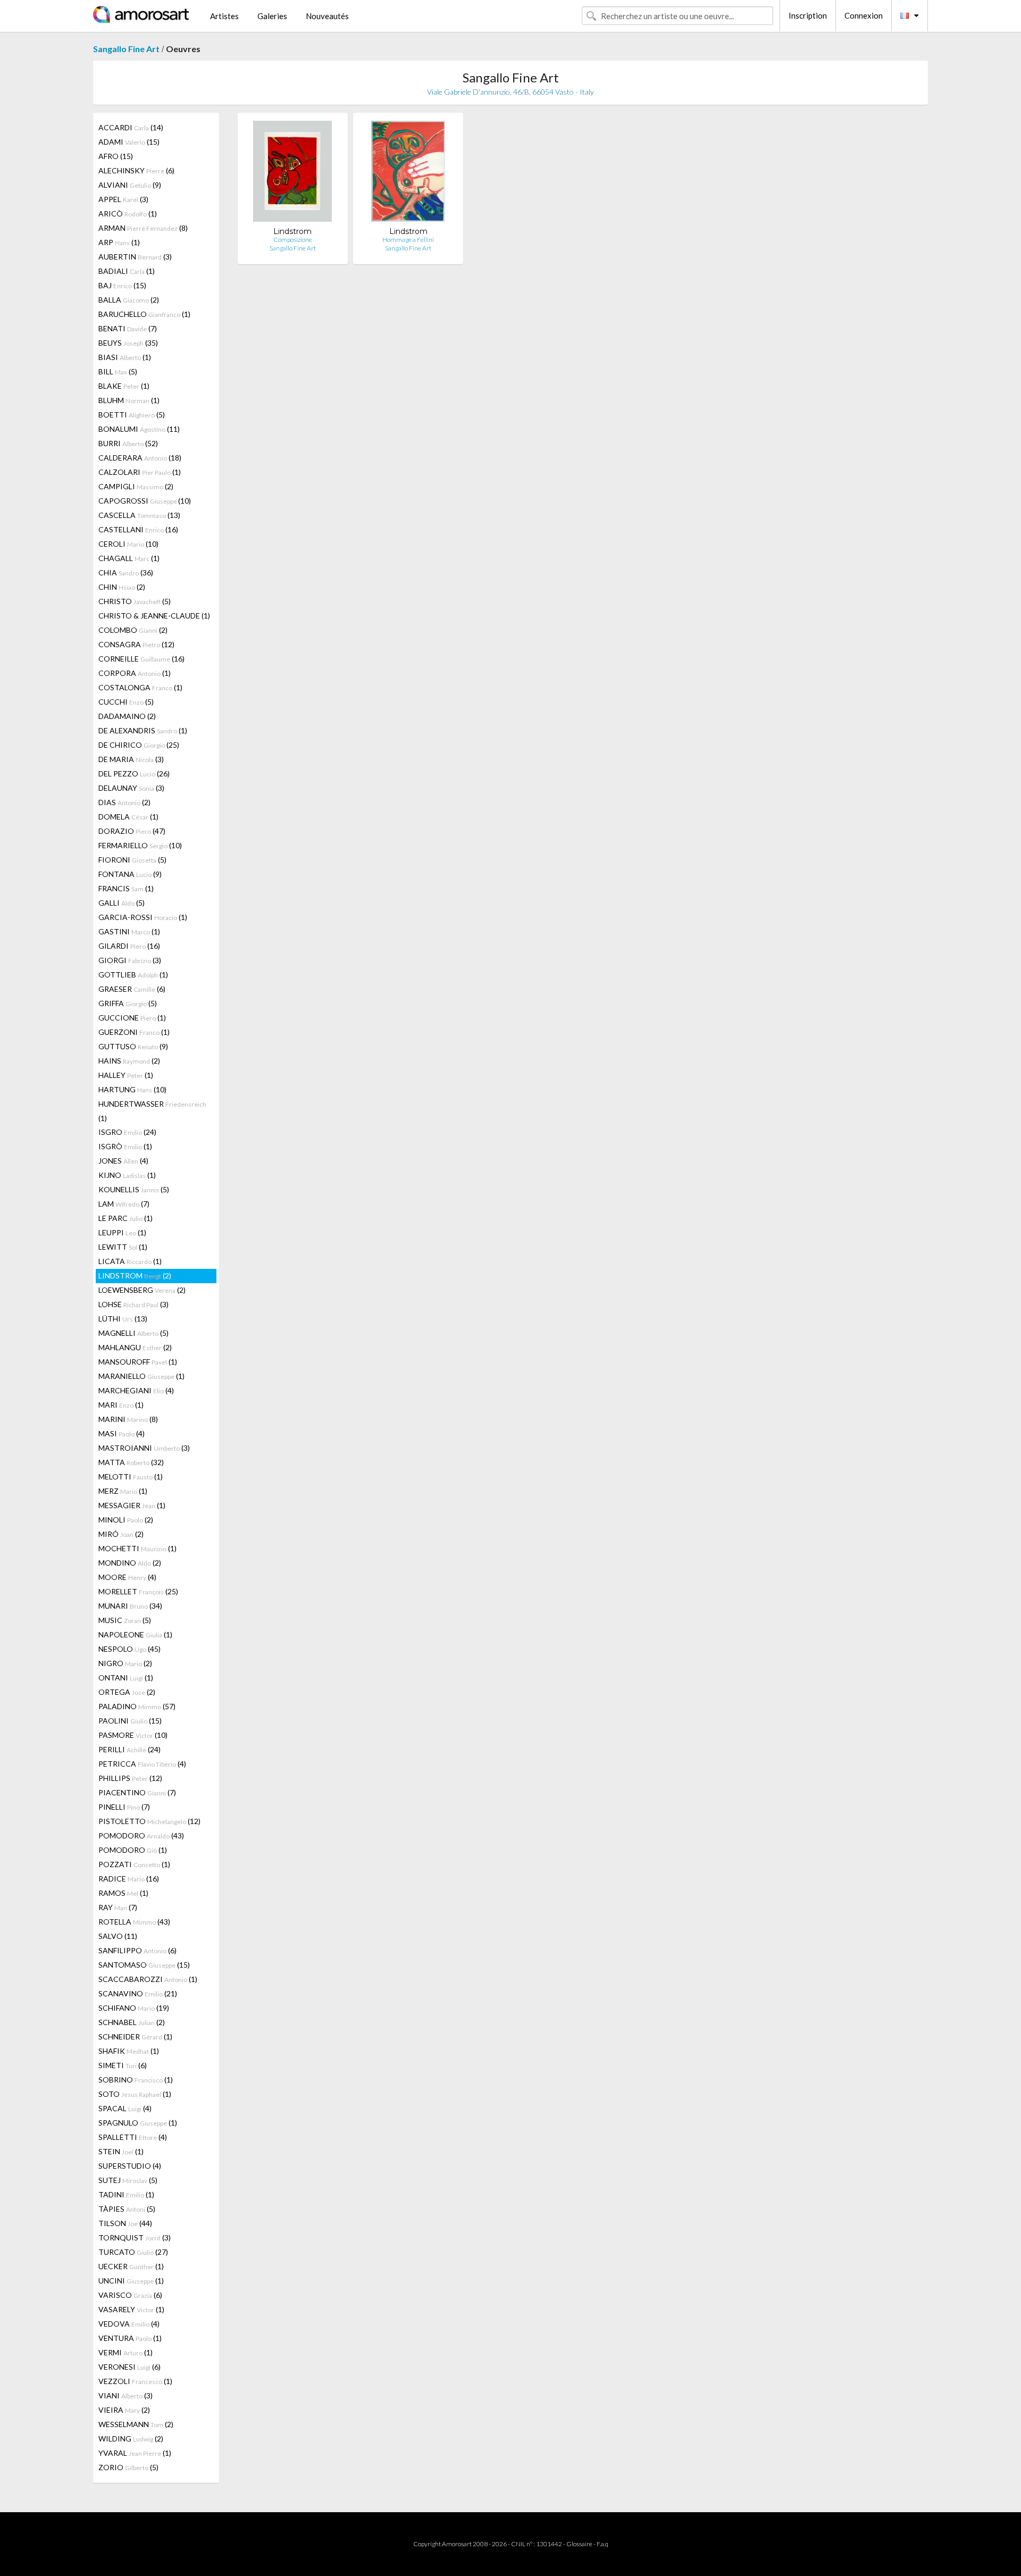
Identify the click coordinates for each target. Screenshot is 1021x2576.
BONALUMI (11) (139, 429)
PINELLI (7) (124, 1807)
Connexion (864, 15)
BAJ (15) (122, 285)
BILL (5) (118, 371)
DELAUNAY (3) (131, 788)
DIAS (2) (124, 802)
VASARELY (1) (131, 2309)
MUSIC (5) (125, 1620)
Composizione (293, 240)
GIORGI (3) (130, 960)
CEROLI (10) (128, 544)
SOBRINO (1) (136, 2080)
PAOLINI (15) (130, 1721)
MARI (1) (121, 1405)
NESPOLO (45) (129, 1649)
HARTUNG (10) (132, 1089)
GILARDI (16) (129, 946)
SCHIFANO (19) (134, 2008)
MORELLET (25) (138, 1591)
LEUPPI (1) (122, 1232)
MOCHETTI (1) (137, 1548)
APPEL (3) (123, 199)
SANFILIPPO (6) (137, 1950)
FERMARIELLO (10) (140, 845)
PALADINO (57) (137, 1706)
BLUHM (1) (129, 400)
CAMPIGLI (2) (136, 486)
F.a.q (602, 2544)
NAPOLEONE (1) (135, 1634)
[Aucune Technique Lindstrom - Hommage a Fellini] (408, 174)
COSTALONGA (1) (140, 687)
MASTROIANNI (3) (144, 1448)
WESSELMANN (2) (136, 2424)
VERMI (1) (125, 2352)
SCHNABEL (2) (132, 2022)
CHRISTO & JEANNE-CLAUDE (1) (154, 616)
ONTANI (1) (126, 1678)
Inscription (808, 15)
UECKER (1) (131, 2266)
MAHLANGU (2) (135, 1347)
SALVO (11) (118, 1936)
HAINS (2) (129, 1061)
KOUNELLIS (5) (134, 1189)
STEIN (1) (121, 2151)
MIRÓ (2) (121, 1534)
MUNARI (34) (130, 1606)
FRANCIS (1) (126, 888)
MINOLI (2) (126, 1520)
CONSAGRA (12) (136, 644)
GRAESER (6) (132, 989)
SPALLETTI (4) (133, 2137)
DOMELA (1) (128, 817)
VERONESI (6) (129, 2367)
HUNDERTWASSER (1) (152, 1111)
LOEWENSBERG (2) (142, 1290)
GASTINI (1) (129, 931)
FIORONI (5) (132, 860)
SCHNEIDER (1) (135, 2036)
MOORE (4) (127, 1577)
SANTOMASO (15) (144, 1965)
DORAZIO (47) (132, 831)
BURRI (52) (128, 443)
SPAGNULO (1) (138, 2123)
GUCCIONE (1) (132, 1018)
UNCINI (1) (131, 2281)
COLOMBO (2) (133, 630)
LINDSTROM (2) (135, 1276)
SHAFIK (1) (129, 2051)
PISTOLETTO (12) (149, 1821)
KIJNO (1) (127, 1175)
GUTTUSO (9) (133, 1046)
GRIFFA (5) (128, 1003)
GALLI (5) (122, 903)
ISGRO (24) (127, 1132)
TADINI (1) (126, 2194)
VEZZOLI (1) (135, 2381)
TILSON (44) (125, 2223)
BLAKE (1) (124, 386)
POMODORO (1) (133, 1850)
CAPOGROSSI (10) (145, 501)
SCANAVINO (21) (138, 1993)
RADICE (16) (129, 1879)
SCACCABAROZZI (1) (148, 1979)
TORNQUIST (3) (135, 2238)
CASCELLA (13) (139, 515)
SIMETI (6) (123, 2065)
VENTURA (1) (130, 2338)
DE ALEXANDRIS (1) (143, 730)
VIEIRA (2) (124, 2410)
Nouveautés (327, 16)
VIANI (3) (125, 2395)
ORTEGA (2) (127, 1692)
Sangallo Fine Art (126, 49)
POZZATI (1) (134, 1864)
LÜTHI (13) (123, 1319)
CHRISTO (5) (135, 601)
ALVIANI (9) (130, 185)
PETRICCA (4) (142, 1764)
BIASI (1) (125, 357)
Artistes (224, 16)
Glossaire (579, 2544)
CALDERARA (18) (140, 458)
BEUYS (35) (128, 343)
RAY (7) (118, 1907)
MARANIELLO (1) (141, 1376)
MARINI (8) (128, 1419)
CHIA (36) (126, 572)
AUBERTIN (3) (135, 257)
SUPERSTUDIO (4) (130, 2166)
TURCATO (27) (133, 2252)
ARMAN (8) (143, 228)
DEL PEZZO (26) (134, 773)
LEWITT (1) (123, 1247)
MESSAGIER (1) (132, 1505)
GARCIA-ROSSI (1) (143, 917)
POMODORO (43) (141, 1835)
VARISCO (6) (130, 2295)
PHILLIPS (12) (130, 1778)
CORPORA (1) (135, 673)
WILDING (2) (131, 2439)
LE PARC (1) (125, 1218)
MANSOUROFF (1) (138, 1362)
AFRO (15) (116, 156)
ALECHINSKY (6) (136, 170)
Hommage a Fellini (408, 240)
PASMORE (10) (133, 1735)
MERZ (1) (123, 1491)
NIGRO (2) (125, 1663)
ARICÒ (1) (128, 214)
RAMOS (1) (123, 1893)
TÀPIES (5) (127, 2209)
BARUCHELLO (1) (144, 314)
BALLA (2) (129, 300)
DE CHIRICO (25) (139, 745)
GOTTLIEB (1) (133, 975)
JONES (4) (123, 1161)
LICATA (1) (130, 1261)
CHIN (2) (122, 587)
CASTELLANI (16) (138, 529)
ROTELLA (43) (134, 1922)
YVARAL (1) (135, 2453)
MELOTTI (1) (131, 1477)
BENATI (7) (128, 328)
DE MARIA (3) (131, 759)
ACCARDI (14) (131, 127)
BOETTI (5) (132, 415)
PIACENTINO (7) (137, 1792)
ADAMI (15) (129, 142)
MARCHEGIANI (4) (136, 1390)
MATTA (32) (131, 1462)
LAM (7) (124, 1204)
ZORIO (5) (128, 2467)
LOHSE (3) (133, 1304)
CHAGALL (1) (129, 558)
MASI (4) (122, 1433)
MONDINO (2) (130, 1563)
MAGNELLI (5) (133, 1333)
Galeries (272, 16)
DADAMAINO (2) (127, 716)
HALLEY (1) (126, 1075)
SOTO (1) (135, 2094)
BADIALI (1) (127, 271)
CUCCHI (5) (126, 702)
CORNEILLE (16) (141, 659)
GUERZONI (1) (134, 1032)
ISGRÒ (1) (125, 1146)
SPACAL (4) (125, 2108)
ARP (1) (119, 242)
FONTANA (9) (130, 874)
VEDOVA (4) (129, 2324)
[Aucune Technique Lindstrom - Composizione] (292, 174)
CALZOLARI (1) (140, 472)
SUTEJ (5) (128, 2180)
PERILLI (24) (129, 1749)
